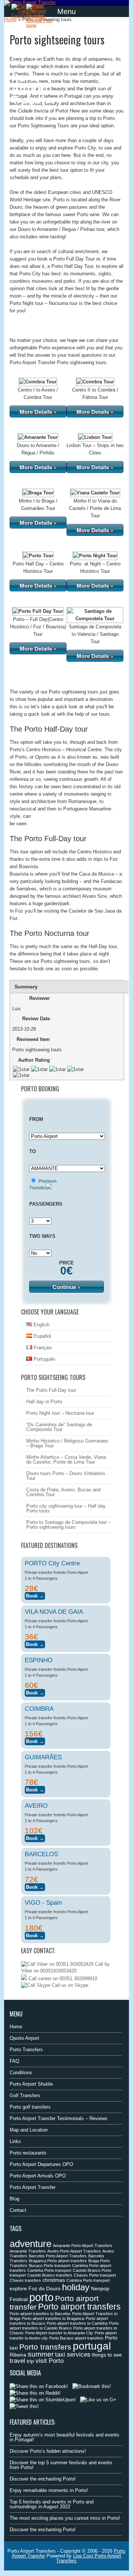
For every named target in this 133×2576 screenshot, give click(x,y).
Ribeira (18, 2355)
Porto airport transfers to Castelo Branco (64, 2326)
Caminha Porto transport (49, 2270)
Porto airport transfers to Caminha (77, 2323)
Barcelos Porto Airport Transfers (58, 2256)
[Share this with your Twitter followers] (24, 2406)
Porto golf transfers (30, 2107)
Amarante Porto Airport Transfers (83, 2246)
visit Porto (50, 2361)
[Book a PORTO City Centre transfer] (35, 1595)
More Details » (38, 412)
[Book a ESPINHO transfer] (35, 1692)
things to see (107, 2355)
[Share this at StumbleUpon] (43, 2400)
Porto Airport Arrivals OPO (38, 2176)
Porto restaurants (28, 2153)
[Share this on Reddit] (35, 2393)
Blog (14, 2199)
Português (44, 1359)
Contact (18, 2210)
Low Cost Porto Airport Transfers (89, 2558)
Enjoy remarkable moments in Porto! (49, 2490)
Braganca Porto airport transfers (58, 2261)
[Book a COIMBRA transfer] (35, 1740)
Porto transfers (45, 2347)
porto (41, 2297)
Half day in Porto (44, 1402)
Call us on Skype (69, 1985)
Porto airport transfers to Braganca (53, 2318)
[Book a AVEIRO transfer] (35, 1837)
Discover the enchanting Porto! (43, 2479)
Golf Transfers (25, 2095)
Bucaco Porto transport (50, 2266)
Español (42, 1336)
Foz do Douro (45, 2288)
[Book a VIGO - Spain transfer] (35, 1934)
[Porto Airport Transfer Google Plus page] (41, 16)
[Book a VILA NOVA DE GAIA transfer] (35, 1643)
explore (18, 2288)
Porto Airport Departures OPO (41, 2164)
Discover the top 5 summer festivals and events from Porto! (61, 2465)
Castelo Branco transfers (50, 2275)
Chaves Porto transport (95, 2275)
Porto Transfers (26, 2050)
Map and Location (29, 2130)
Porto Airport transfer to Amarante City (59, 2333)
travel (17, 2361)
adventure (30, 2244)
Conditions (21, 2073)
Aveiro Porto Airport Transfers (74, 2251)
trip (30, 2361)
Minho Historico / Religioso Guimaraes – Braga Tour (67, 1443)
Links (15, 2141)
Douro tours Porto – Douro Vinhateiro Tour (66, 1476)
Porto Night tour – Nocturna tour (60, 1413)
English (41, 1325)
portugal (92, 2346)
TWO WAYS (42, 1236)
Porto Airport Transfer (33, 2187)
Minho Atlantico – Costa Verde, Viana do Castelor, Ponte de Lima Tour (66, 1460)
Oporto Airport (24, 2038)
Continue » (66, 1287)
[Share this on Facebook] (39, 2386)
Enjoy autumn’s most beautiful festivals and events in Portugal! (64, 2437)
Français (42, 1348)
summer (41, 2354)
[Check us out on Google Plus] (98, 2400)
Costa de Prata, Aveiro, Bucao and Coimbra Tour (63, 1492)
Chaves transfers (25, 2280)
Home (10, 19)
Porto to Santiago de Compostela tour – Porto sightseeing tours (69, 1525)
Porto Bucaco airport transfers (76, 2338)
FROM (36, 1119)
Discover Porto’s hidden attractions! (48, 2451)
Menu (66, 11)
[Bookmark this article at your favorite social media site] (92, 2386)
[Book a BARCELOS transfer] (35, 1886)
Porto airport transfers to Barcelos (40, 2314)
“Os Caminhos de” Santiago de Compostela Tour (59, 1427)
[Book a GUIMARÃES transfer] (35, 1789)
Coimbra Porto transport (88, 2280)
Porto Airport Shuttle (31, 2084)
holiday (76, 2287)
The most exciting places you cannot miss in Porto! (65, 2518)
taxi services (73, 2355)
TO (33, 1151)
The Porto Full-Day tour (51, 1390)
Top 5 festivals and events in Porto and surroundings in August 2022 (52, 2504)
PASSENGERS (46, 1204)
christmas (54, 2280)
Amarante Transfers (28, 2251)
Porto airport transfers (79, 2307)
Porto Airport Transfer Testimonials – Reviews (59, 2118)
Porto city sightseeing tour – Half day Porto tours (66, 1508)
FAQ (14, 2061)
